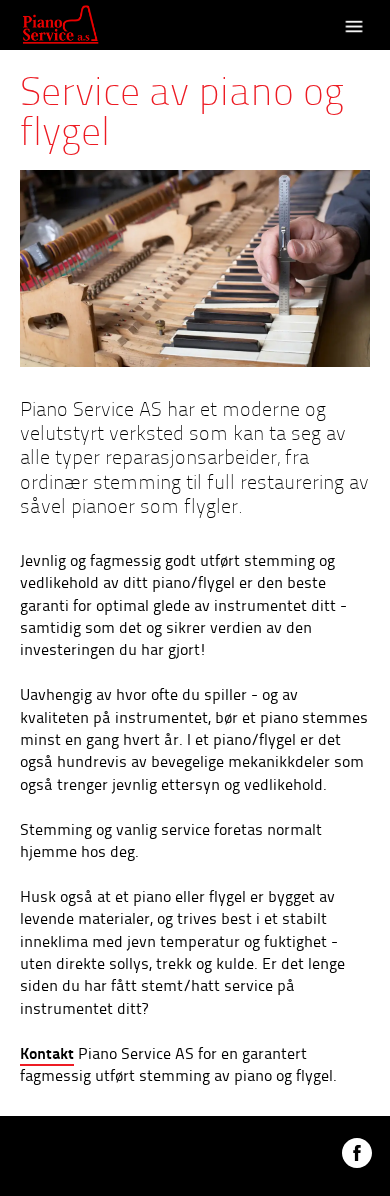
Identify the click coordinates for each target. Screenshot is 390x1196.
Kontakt (47, 1052)
